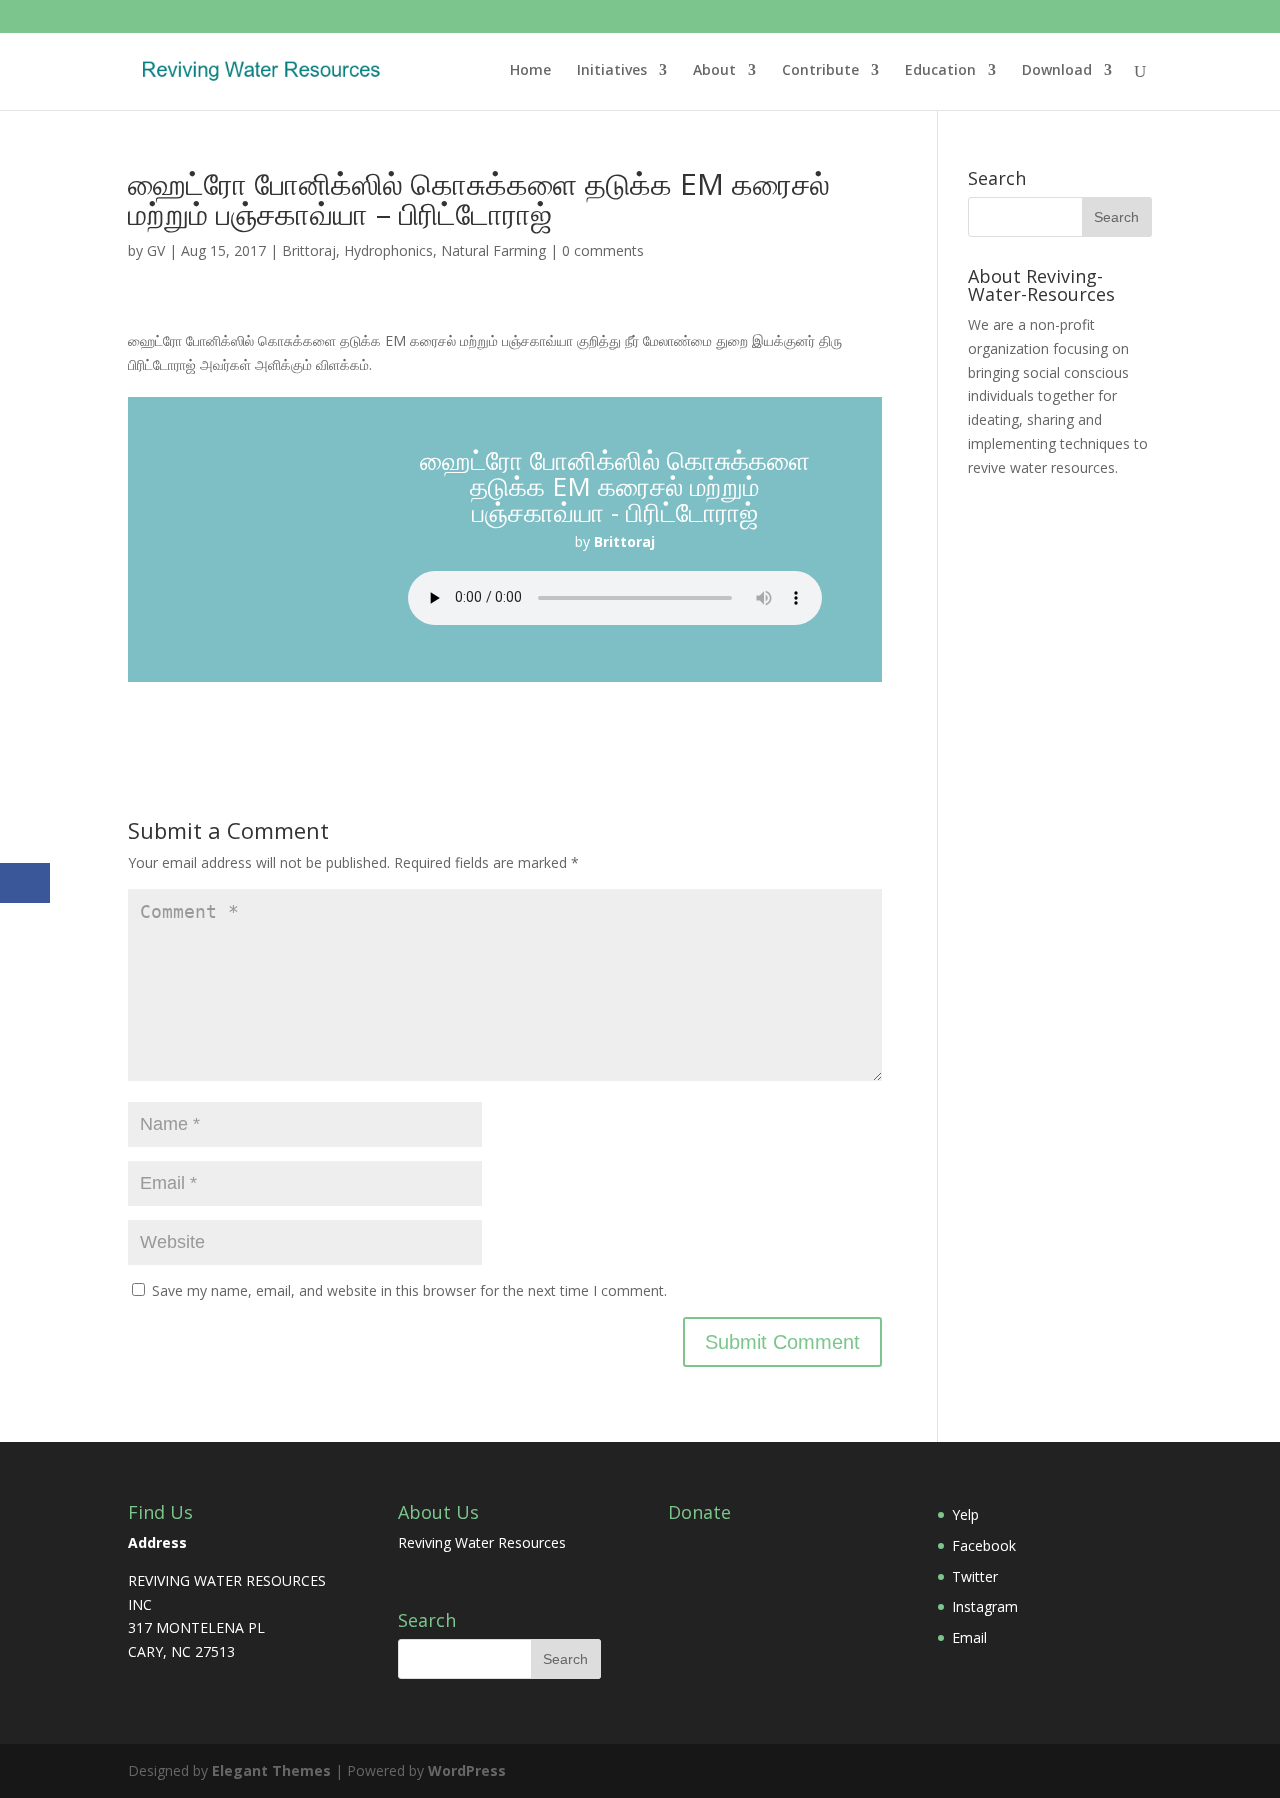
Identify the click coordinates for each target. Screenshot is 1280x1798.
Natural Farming (493, 250)
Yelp (965, 1514)
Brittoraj (309, 250)
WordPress (467, 1770)
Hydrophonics (388, 250)
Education (940, 71)
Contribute (820, 71)
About (714, 71)
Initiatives (612, 71)
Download (1057, 71)
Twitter (975, 1576)
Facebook (984, 1545)
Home (530, 71)
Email (969, 1637)
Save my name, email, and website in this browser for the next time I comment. (409, 1290)
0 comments (603, 250)
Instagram (985, 1606)
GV (156, 250)
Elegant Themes (271, 1770)
